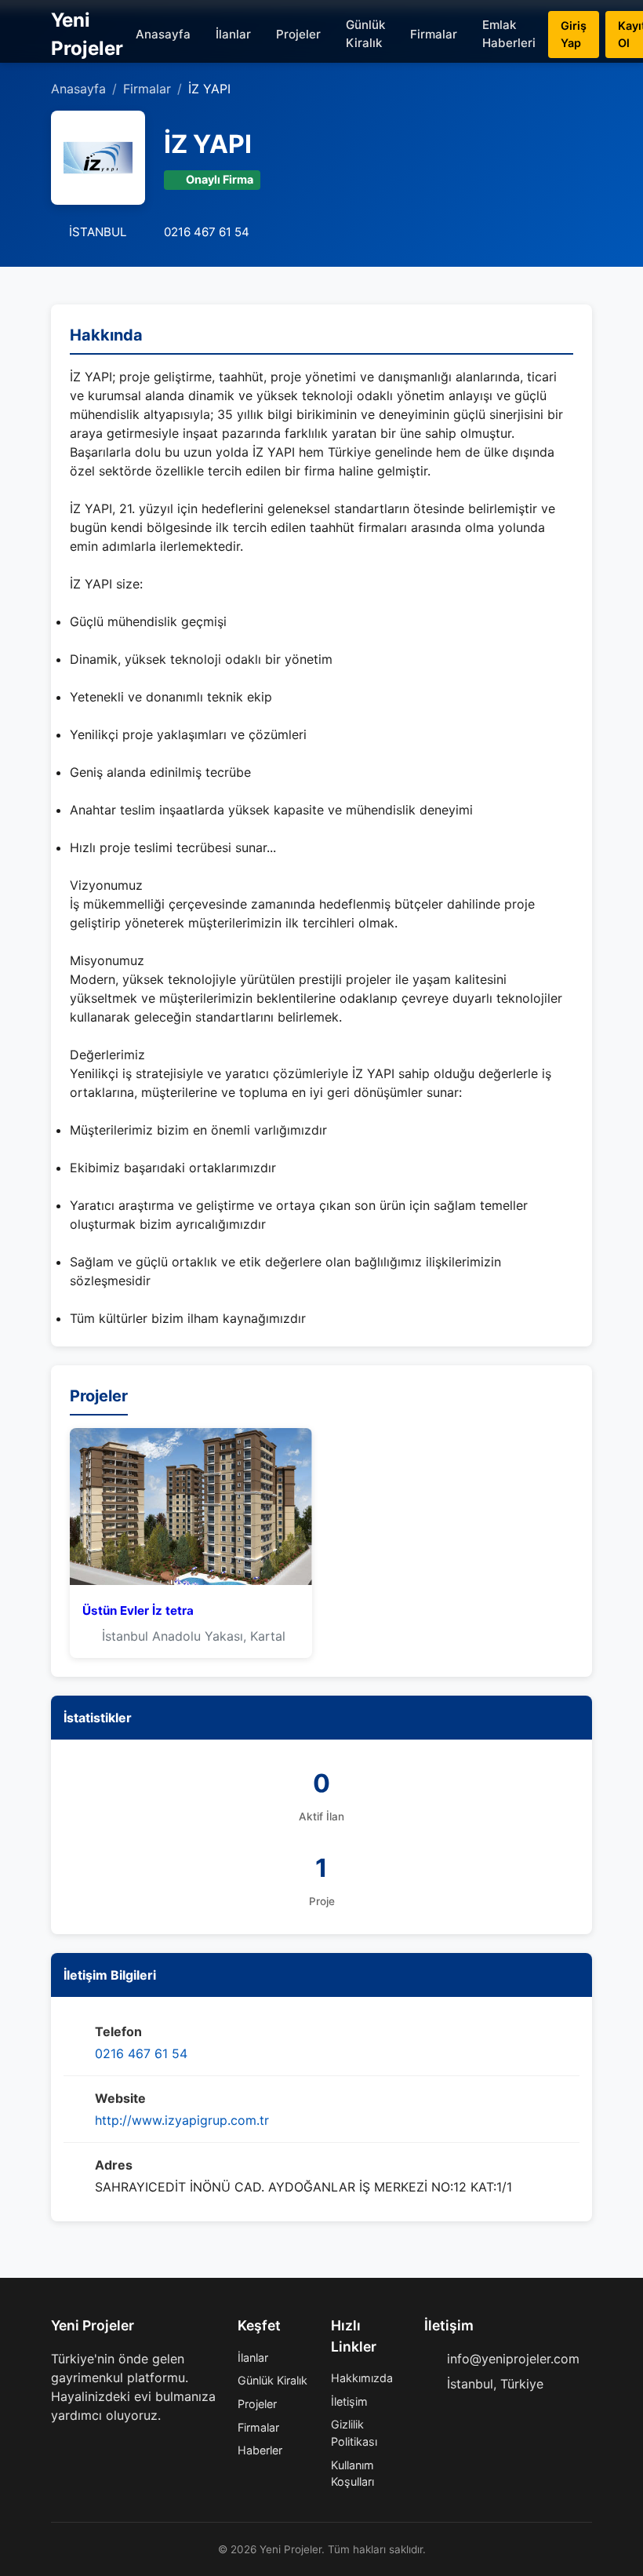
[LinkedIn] (133, 2447)
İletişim (349, 2401)
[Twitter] (82, 2447)
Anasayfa (163, 34)
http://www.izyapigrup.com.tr (182, 2120)
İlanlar (233, 34)
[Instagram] (107, 2447)
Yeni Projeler (87, 34)
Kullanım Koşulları (352, 2474)
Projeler (298, 34)
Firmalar (434, 34)
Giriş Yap (574, 34)
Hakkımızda (362, 2378)
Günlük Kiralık (365, 34)
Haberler (260, 2450)
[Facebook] (57, 2447)
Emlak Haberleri (509, 34)
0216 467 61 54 (141, 2053)
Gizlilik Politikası (354, 2433)
